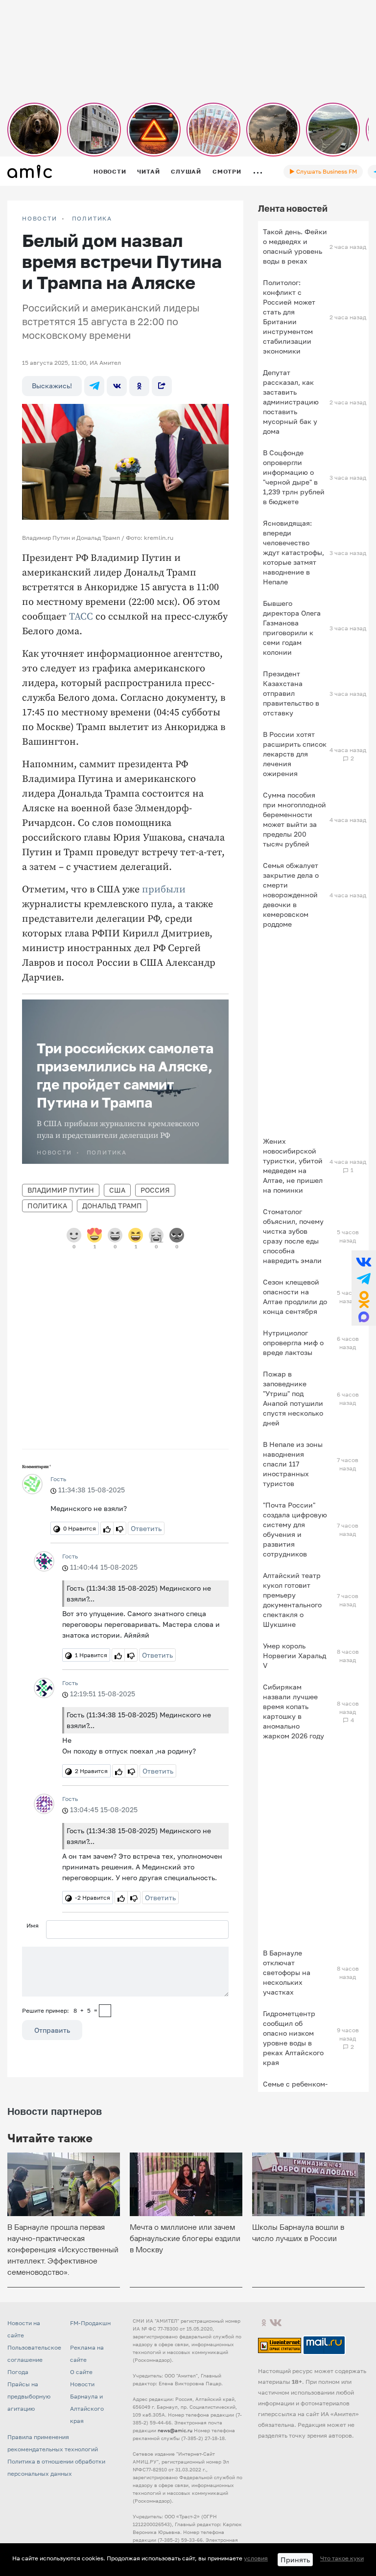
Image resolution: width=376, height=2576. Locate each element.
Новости (110, 171)
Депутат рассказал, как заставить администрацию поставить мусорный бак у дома (291, 402)
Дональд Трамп (112, 1206)
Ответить (146, 1528)
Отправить (52, 2030)
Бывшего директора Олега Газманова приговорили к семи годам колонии (292, 628)
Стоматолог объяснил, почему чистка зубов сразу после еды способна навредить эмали (293, 1236)
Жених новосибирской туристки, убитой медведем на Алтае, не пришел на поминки (293, 1166)
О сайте (81, 2372)
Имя (33, 1925)
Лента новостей (293, 208)
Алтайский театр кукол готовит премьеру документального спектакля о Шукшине (292, 1600)
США (117, 1190)
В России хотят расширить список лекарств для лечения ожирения (295, 754)
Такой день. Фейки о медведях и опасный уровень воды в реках (295, 246)
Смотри (227, 171)
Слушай (186, 171)
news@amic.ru (175, 2430)
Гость (58, 1479)
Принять (295, 2560)
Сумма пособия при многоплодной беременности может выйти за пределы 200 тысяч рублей (294, 819)
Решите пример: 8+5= (60, 2010)
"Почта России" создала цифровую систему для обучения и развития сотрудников (295, 1529)
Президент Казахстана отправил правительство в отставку (291, 693)
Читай (148, 171)
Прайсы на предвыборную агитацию (29, 2396)
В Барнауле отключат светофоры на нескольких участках (287, 1972)
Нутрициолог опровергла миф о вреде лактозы (293, 1343)
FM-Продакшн (90, 2323)
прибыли (164, 890)
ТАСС (81, 617)
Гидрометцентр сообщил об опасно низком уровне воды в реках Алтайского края (293, 2038)
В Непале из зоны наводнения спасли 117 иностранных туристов (293, 1464)
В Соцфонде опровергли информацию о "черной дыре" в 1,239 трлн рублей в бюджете (294, 477)
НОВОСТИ (40, 219)
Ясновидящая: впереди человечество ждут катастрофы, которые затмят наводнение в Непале (294, 552)
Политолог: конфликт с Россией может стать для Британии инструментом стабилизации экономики (289, 317)
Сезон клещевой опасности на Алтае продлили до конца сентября (295, 1297)
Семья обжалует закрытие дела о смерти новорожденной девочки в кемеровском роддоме (291, 895)
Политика (92, 219)
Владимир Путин (61, 1190)
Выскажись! (52, 386)
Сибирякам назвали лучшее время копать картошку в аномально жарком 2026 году (294, 1711)
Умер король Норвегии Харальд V (294, 1655)
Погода (18, 2372)
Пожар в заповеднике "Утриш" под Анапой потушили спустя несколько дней (293, 1398)
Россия (155, 1190)
